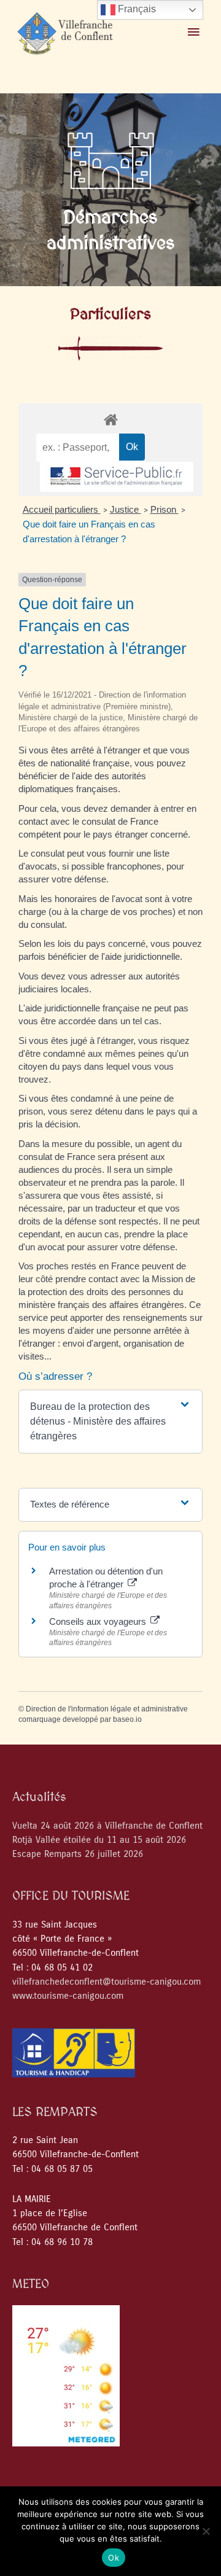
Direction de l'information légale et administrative (107, 1709)
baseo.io (127, 1719)
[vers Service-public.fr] (117, 477)
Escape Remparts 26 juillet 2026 (78, 1854)
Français (136, 9)
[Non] (206, 2531)
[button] (110, 1422)
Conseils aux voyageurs (99, 1621)
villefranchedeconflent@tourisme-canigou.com (107, 1982)
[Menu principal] (193, 33)
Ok (114, 2558)
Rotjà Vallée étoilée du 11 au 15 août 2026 (99, 1840)
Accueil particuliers (62, 509)
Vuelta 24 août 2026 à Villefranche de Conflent (107, 1826)
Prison (165, 509)
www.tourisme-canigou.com (68, 1996)
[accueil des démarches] (110, 419)
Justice (126, 509)
